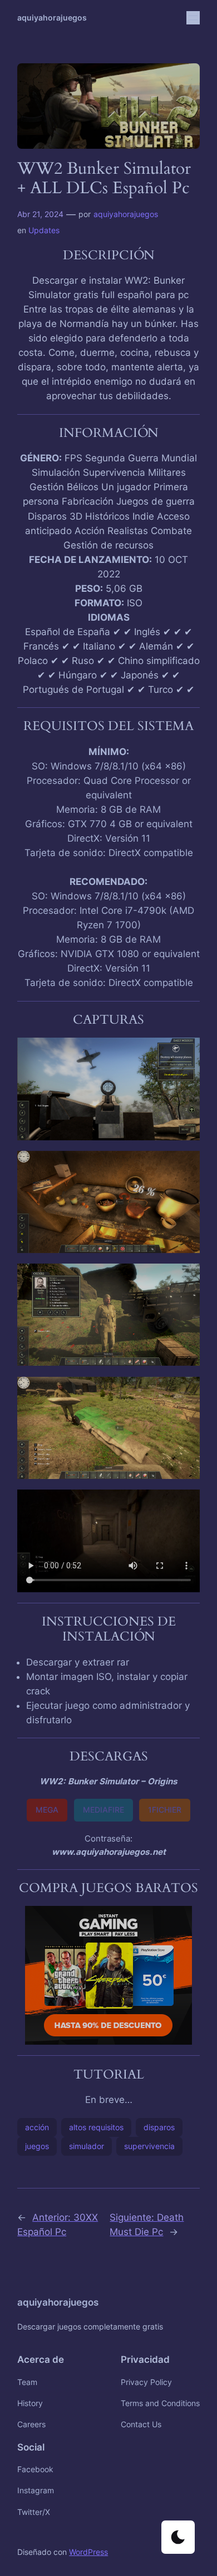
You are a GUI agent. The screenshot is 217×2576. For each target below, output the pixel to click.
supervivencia (149, 2146)
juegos (37, 2146)
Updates (44, 230)
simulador (87, 2146)
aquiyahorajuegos (52, 17)
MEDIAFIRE (103, 1810)
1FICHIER (165, 1810)
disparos (159, 2127)
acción (37, 2127)
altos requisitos (96, 2127)
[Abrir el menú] (193, 18)
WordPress (88, 2552)
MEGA (47, 1810)
